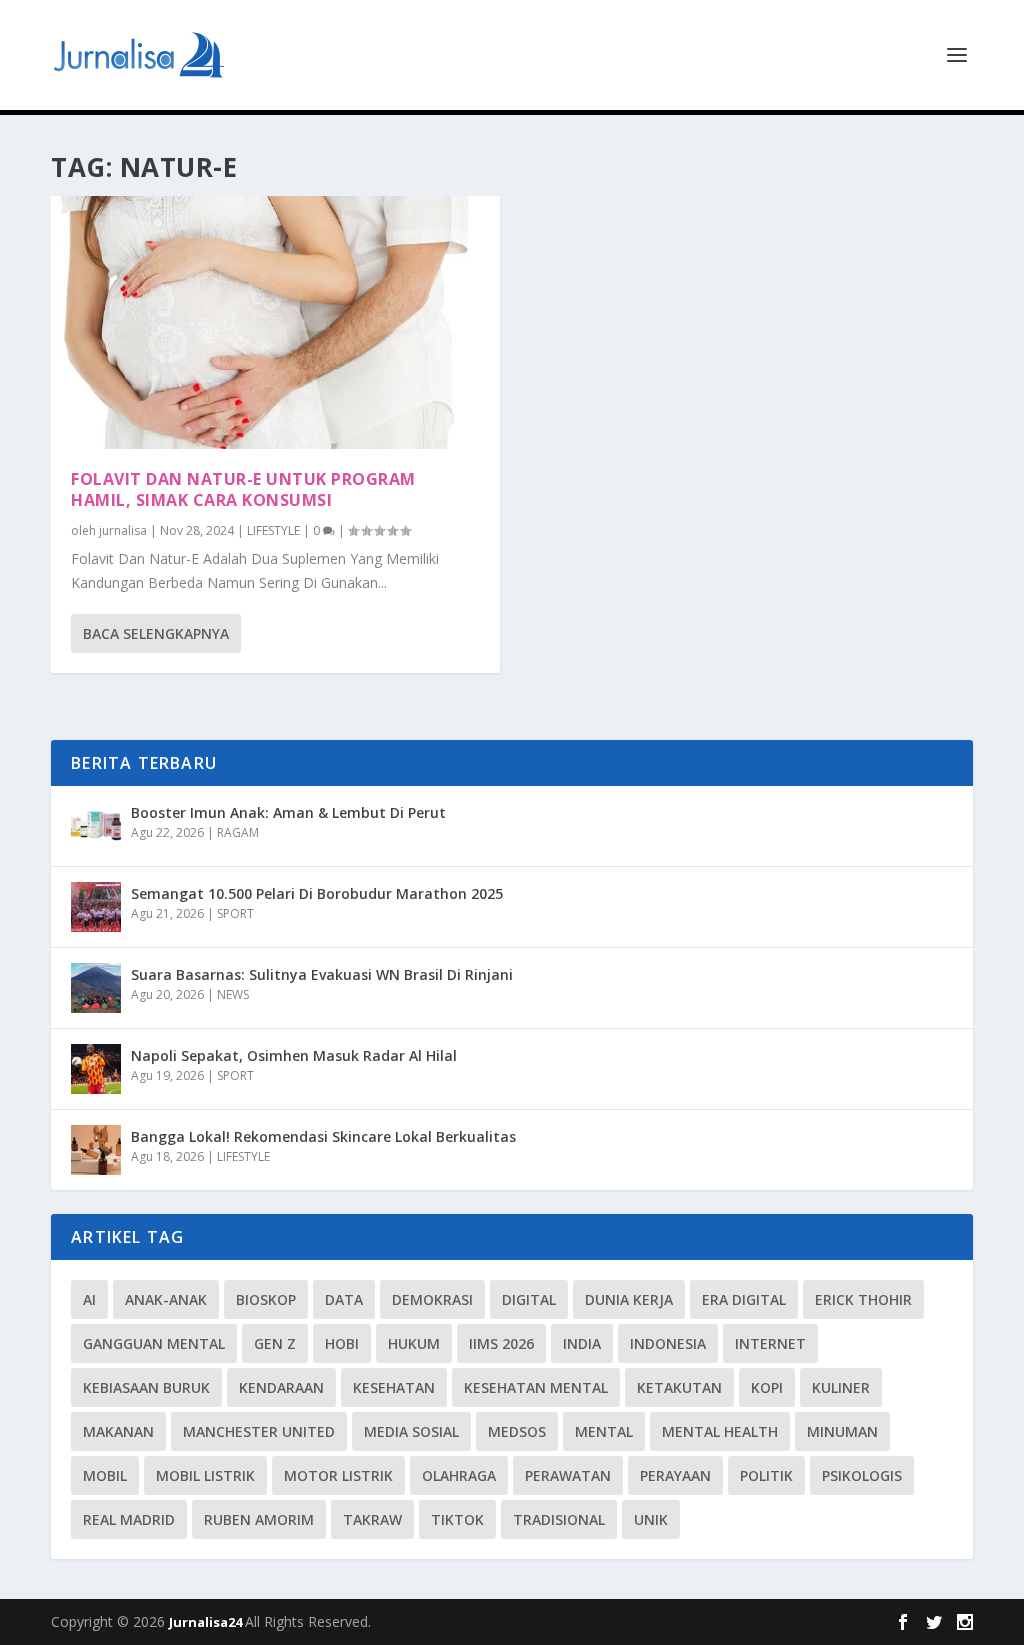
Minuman (842, 1431)
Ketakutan (679, 1387)
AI (89, 1299)
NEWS (233, 994)
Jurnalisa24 (207, 1622)
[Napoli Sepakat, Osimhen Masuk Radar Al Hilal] (96, 1069)
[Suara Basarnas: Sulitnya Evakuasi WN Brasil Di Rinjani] (96, 988)
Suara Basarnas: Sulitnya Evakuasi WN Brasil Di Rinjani (322, 974)
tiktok (457, 1519)
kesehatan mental (536, 1387)
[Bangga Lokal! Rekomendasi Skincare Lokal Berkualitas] (96, 1150)
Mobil (105, 1475)
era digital (744, 1299)
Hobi (342, 1343)
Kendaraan (281, 1387)
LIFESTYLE (273, 530)
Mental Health (720, 1431)
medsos (517, 1431)
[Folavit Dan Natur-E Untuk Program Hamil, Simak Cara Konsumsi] (275, 322)
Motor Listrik (338, 1475)
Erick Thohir (863, 1299)
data (344, 1299)
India (582, 1343)
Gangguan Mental (154, 1343)
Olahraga (459, 1475)
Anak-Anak (166, 1299)
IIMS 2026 (501, 1343)
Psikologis (862, 1475)
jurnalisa (123, 530)
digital (529, 1299)
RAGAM (238, 832)
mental (604, 1431)
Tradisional (559, 1519)
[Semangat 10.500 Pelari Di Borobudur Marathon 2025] (96, 907)
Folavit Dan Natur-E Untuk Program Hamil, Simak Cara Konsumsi (243, 489)
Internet (770, 1343)
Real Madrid (129, 1519)
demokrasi (432, 1299)
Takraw (372, 1519)
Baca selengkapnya (156, 633)
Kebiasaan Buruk (146, 1387)
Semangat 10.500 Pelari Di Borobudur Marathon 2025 (317, 893)
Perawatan (568, 1475)
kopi (767, 1387)
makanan (118, 1431)
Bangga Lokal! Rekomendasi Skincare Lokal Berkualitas (323, 1136)
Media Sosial (411, 1431)
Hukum (414, 1343)
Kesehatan (394, 1387)
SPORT (235, 913)
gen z (275, 1343)
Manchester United (259, 1431)
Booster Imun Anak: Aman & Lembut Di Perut (288, 812)
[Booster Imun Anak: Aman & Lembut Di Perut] (96, 826)
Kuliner (841, 1387)
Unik (651, 1519)
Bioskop (266, 1299)
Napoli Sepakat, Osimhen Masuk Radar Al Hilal (294, 1055)
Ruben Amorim (259, 1519)
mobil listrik (205, 1475)
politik (766, 1475)
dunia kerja (629, 1299)
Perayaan (675, 1475)
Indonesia (668, 1343)
